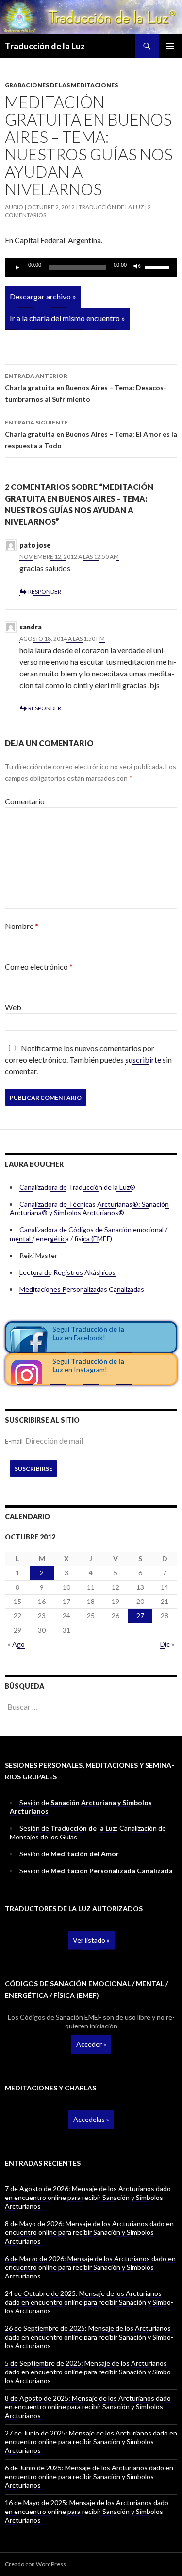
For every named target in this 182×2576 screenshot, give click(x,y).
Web (13, 1007)
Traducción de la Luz (45, 46)
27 (140, 1615)
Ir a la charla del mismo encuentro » (67, 318)
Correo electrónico (39, 966)
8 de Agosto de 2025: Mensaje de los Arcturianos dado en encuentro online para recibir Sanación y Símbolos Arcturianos (88, 2407)
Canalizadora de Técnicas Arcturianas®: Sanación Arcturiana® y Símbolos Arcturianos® (89, 1208)
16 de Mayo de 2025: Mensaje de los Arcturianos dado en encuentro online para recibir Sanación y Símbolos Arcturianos (87, 2511)
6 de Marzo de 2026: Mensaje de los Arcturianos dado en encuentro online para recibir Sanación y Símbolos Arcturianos (90, 2267)
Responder (45, 591)
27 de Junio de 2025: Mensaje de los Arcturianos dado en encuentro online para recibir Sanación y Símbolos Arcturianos (91, 2442)
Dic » (167, 1644)
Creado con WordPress (35, 2564)
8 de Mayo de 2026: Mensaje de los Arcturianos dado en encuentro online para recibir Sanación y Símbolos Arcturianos (89, 2232)
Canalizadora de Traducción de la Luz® (77, 1187)
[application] (91, 267)
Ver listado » (91, 1940)
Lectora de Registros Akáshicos (67, 1272)
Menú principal (170, 46)
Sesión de (69, 1854)
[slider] (159, 267)
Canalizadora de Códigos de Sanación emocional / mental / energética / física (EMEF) (89, 1234)
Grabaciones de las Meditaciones (61, 85)
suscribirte (143, 1060)
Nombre (22, 926)
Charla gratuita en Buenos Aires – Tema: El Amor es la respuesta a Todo (91, 434)
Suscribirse (33, 1469)
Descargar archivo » (43, 296)
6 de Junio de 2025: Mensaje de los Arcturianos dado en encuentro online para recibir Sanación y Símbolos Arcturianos (89, 2476)
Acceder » (91, 2044)
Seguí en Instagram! (88, 1365)
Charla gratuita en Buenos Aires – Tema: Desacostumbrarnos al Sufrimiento (86, 388)
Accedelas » (91, 2119)
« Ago (16, 1644)
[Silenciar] (137, 267)
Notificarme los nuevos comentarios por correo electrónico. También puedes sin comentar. (88, 1060)
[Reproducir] (17, 267)
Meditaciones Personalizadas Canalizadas (82, 1289)
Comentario (25, 801)
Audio (14, 207)
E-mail (14, 1441)
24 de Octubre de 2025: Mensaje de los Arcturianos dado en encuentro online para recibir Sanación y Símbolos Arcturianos (89, 2302)
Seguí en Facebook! (88, 1333)
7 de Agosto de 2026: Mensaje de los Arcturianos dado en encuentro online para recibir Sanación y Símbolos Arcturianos (88, 2197)
